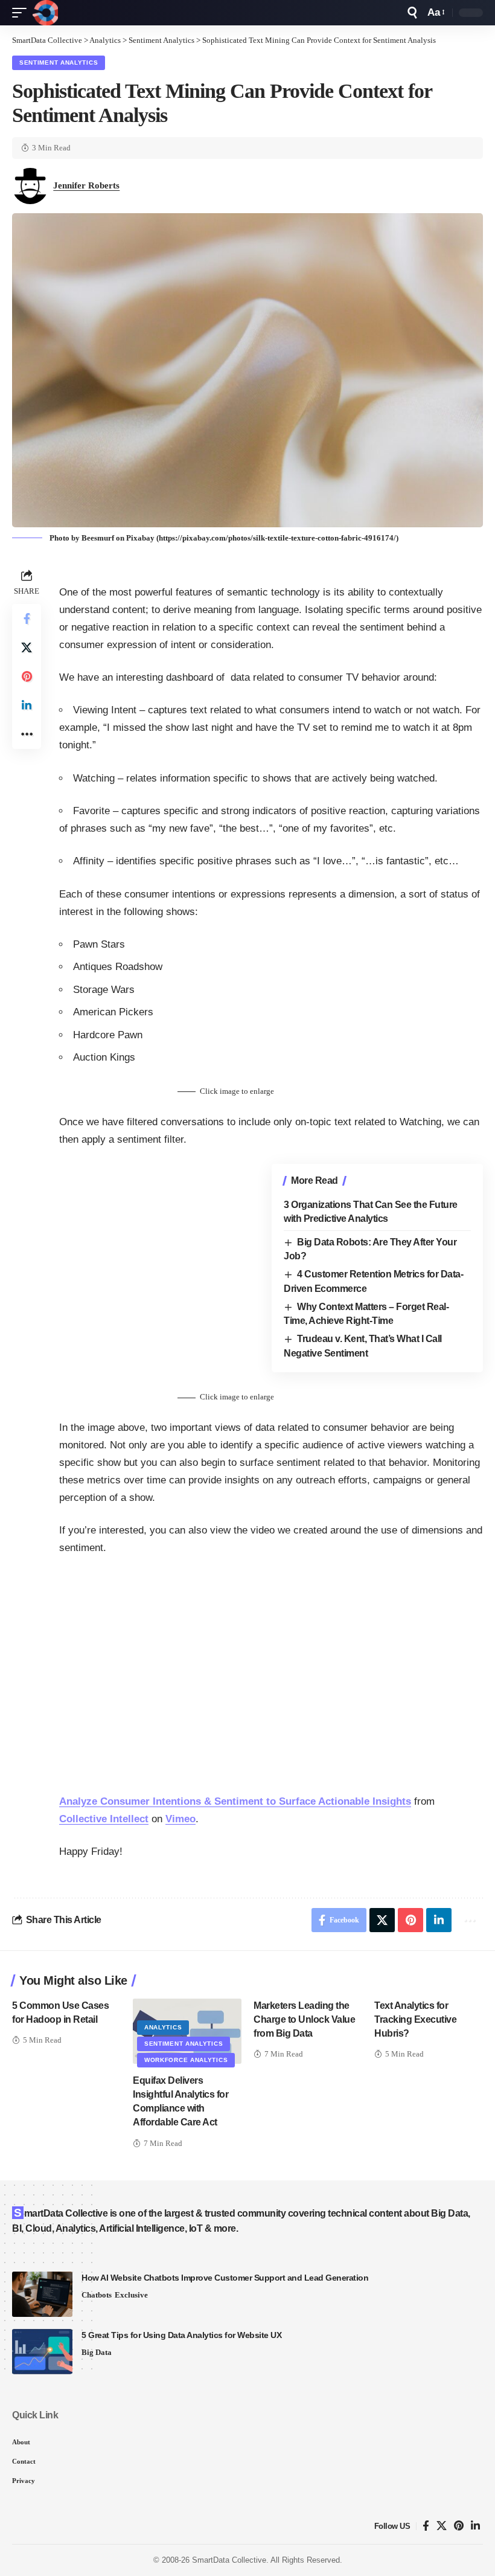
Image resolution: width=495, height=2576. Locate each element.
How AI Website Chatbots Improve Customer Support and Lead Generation (225, 2278)
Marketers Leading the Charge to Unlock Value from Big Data (304, 2019)
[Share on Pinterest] (27, 676)
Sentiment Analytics (59, 63)
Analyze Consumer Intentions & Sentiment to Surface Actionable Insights (235, 1801)
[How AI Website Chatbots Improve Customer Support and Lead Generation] (42, 2294)
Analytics (163, 2027)
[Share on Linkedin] (27, 705)
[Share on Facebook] (27, 618)
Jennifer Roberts (86, 185)
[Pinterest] (459, 2526)
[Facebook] (426, 2526)
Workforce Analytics (186, 2060)
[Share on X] (27, 647)
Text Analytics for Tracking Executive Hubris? (415, 2019)
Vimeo (180, 1819)
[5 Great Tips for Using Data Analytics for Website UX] (42, 2352)
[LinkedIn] (475, 2526)
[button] (22, 13)
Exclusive (131, 2295)
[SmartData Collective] (45, 13)
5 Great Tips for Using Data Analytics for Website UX (181, 2335)
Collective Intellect (104, 1819)
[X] (442, 2526)
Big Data (97, 2352)
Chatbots (97, 2295)
